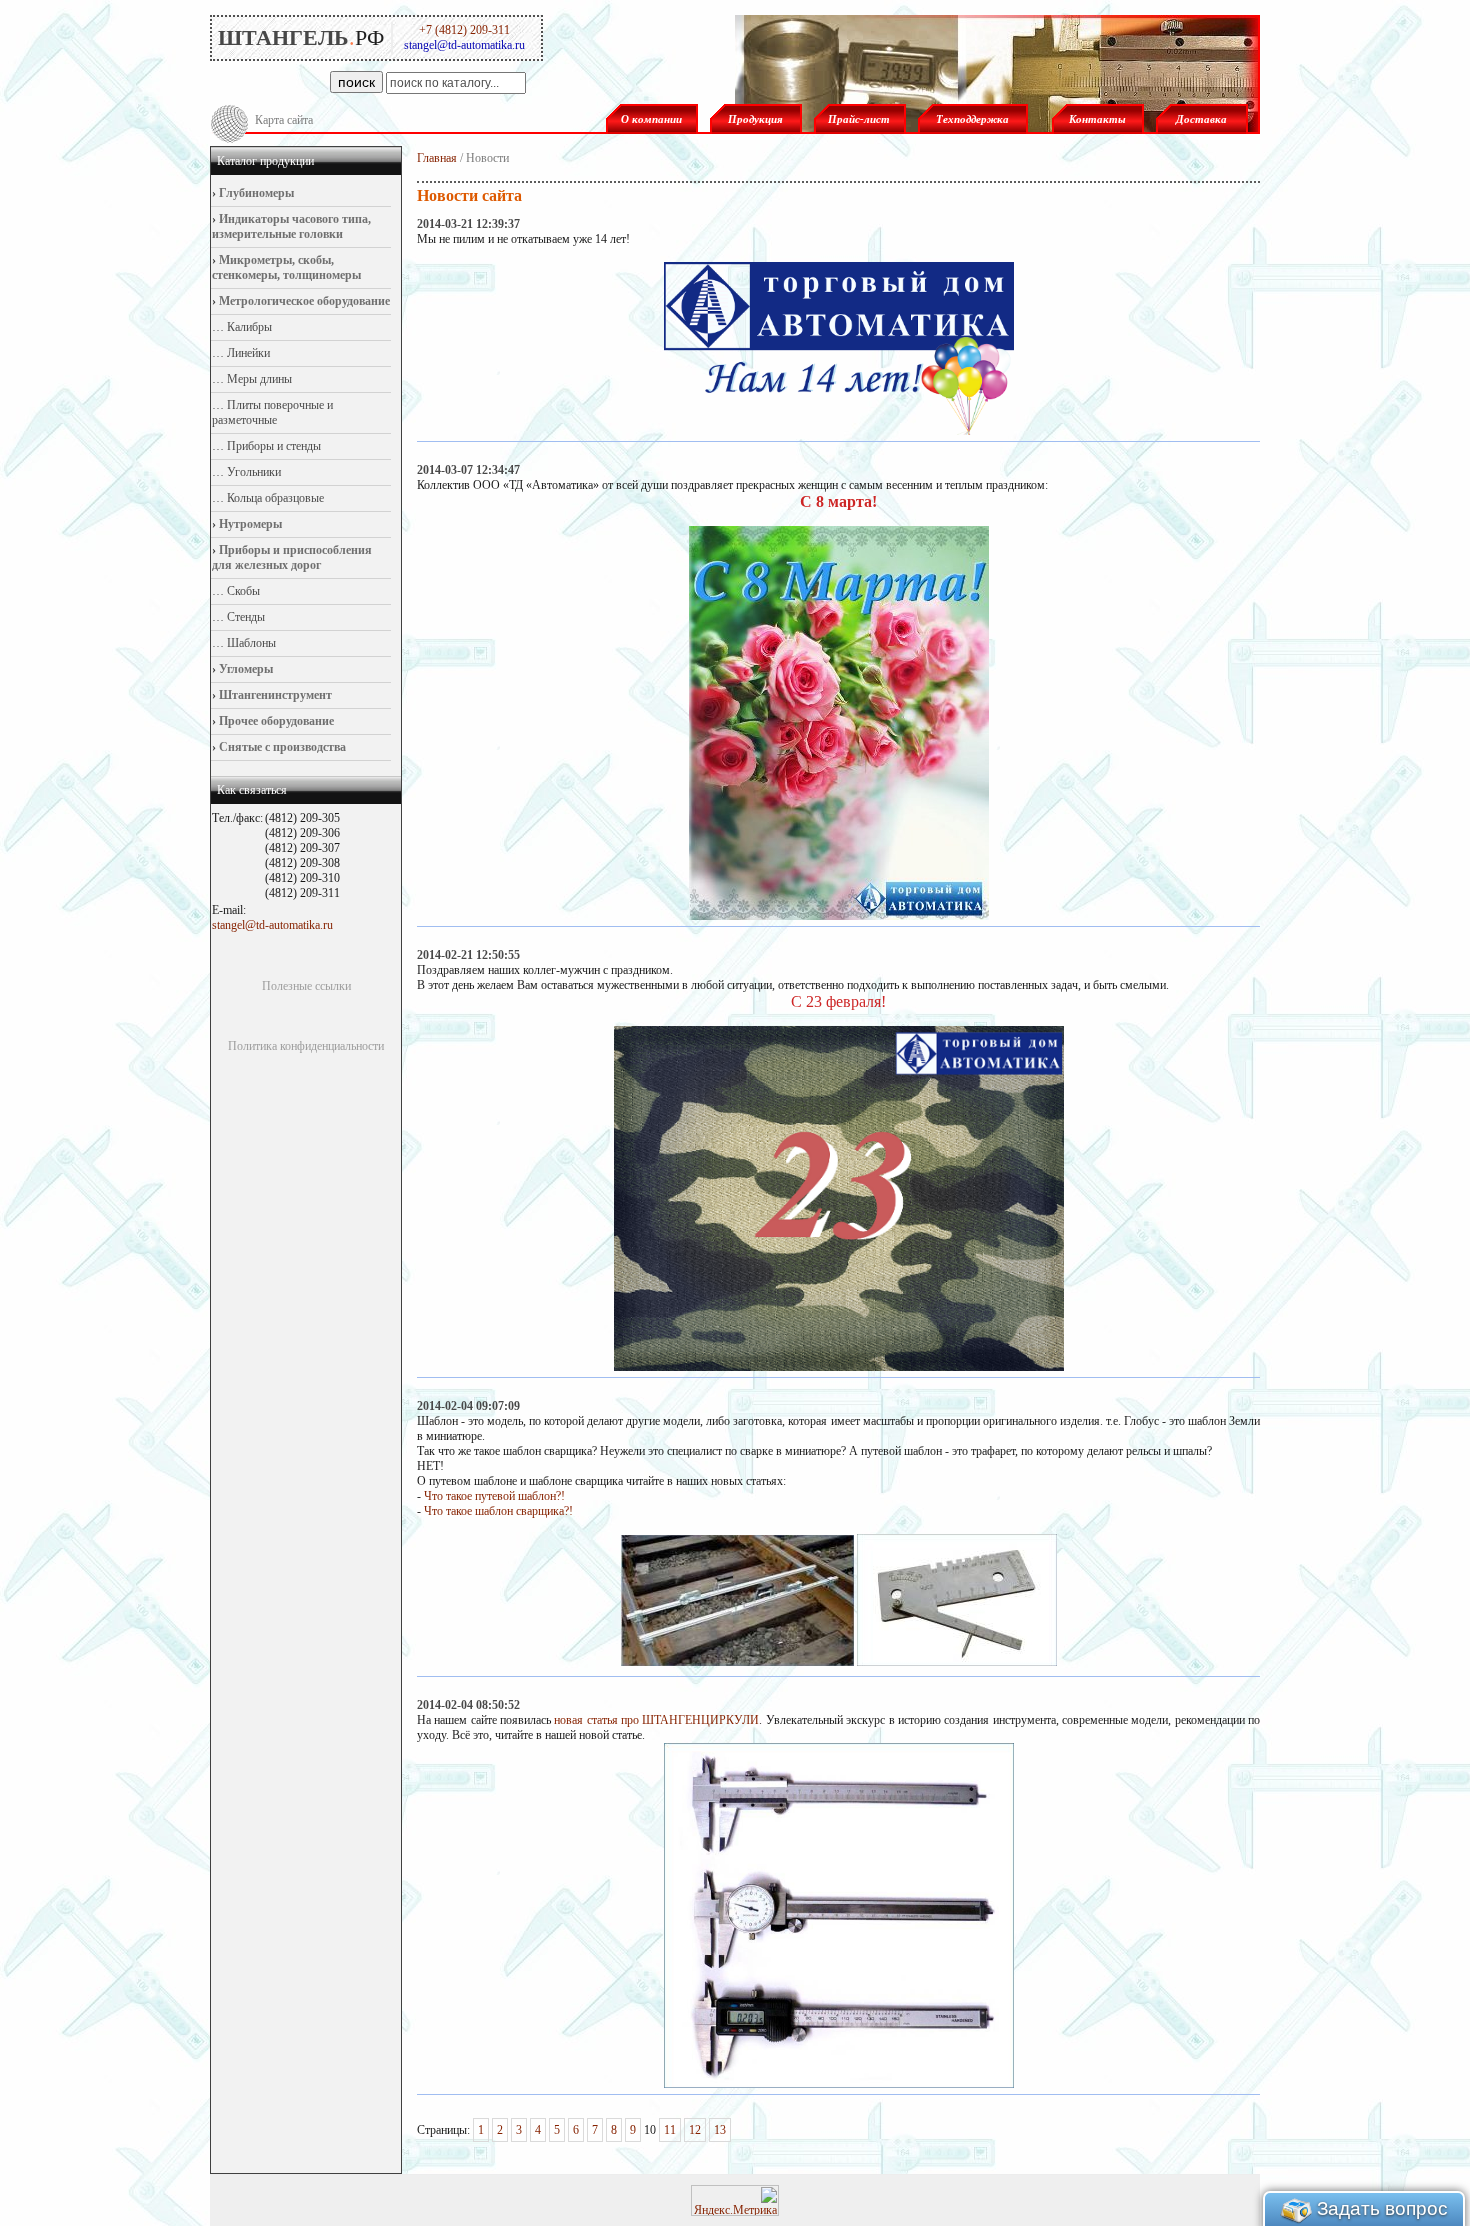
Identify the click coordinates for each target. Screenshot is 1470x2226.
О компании (651, 119)
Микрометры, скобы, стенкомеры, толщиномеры (286, 267)
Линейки (247, 353)
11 (670, 2130)
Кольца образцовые (274, 498)
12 (695, 2130)
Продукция (755, 119)
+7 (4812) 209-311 (464, 30)
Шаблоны (250, 643)
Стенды (244, 617)
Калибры (248, 327)
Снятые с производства (281, 747)
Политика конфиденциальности (306, 1046)
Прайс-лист (859, 119)
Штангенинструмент (274, 695)
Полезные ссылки (306, 986)
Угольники (252, 472)
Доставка (1201, 119)
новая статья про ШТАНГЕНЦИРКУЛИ (656, 1720)
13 (720, 2130)
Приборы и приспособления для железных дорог (292, 557)
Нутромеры (249, 524)
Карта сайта (284, 120)
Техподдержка (972, 119)
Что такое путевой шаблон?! (494, 1496)
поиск (356, 82)
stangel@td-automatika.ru (272, 925)
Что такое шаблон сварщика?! (498, 1511)
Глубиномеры (255, 193)
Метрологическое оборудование (303, 301)
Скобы (242, 591)
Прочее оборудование (275, 721)
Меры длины (258, 379)
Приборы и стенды (272, 446)
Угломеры (244, 669)
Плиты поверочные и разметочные (272, 412)
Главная (437, 158)
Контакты (1097, 119)
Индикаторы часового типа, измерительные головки (291, 226)
